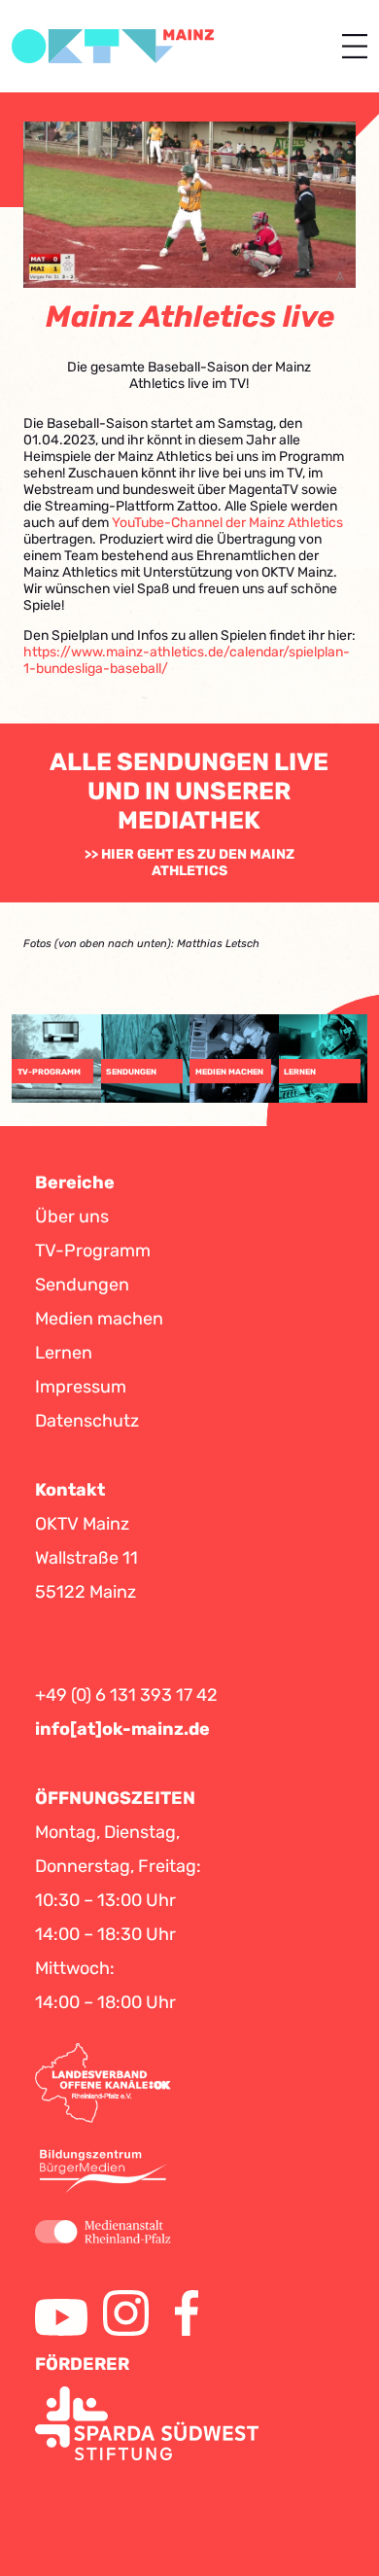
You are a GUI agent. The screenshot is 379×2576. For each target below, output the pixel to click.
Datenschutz (87, 1421)
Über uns (72, 1217)
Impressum (81, 1387)
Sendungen (82, 1285)
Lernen (64, 1353)
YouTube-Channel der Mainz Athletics (227, 523)
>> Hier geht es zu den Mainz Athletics (189, 863)
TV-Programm (93, 1251)
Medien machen (99, 1319)
